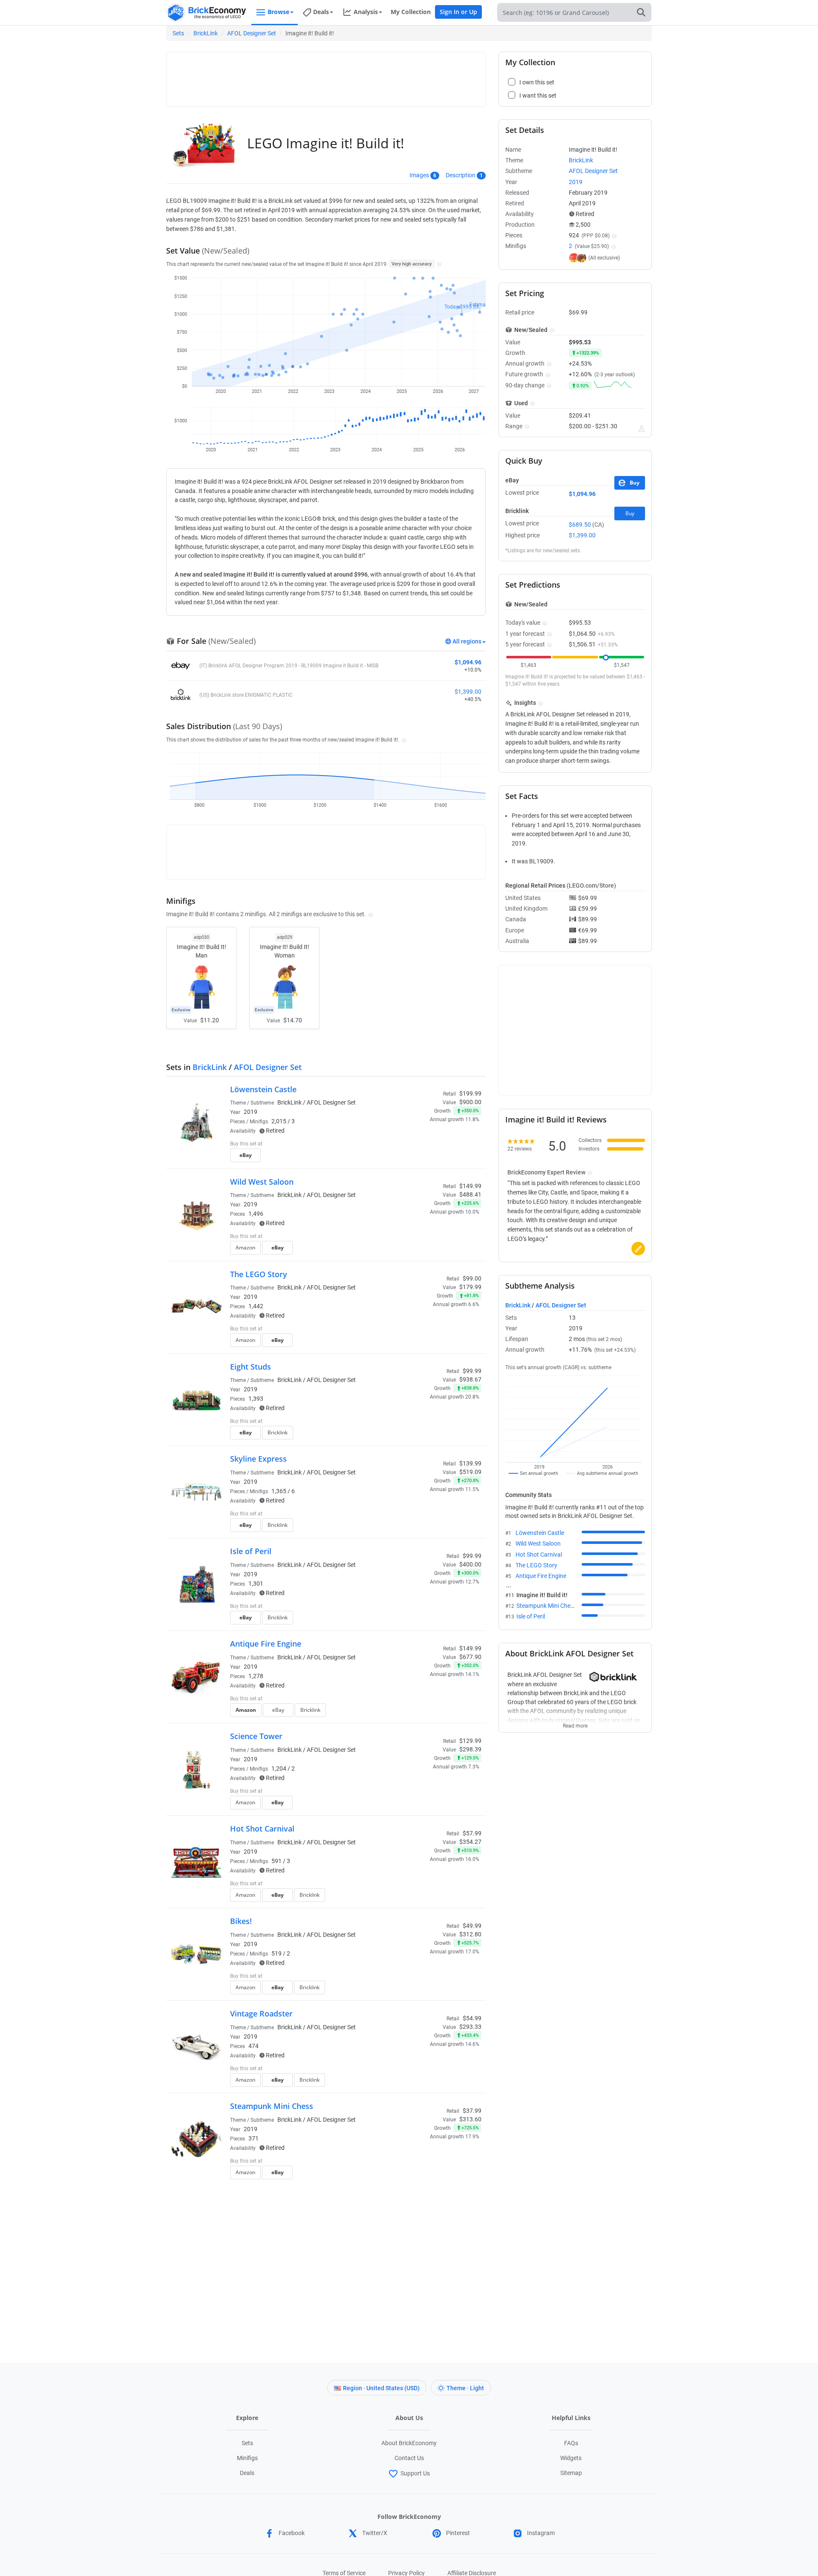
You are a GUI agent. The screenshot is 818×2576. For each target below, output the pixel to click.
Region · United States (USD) (381, 2388)
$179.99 (470, 1287)
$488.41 (470, 1194)
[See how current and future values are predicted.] (642, 429)
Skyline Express (258, 1459)
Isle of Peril (251, 1551)
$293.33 (470, 2027)
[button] (438, 264)
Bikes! (241, 1921)
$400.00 (470, 1564)
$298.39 (470, 1749)
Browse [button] (278, 12)
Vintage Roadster (261, 2013)
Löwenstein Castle (263, 1089)
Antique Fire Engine (266, 1644)
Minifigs (247, 2458)
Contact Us (409, 2458)
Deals (247, 2473)
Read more (575, 1723)
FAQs (571, 2443)
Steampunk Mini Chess (272, 2106)
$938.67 (470, 1379)
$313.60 (470, 2119)
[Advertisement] (326, 75)
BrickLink (206, 33)
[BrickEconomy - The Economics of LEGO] (207, 13)
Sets (178, 33)
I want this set (429, 1158)
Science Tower (256, 1736)
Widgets (571, 2458)
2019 (251, 1112)
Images (419, 175)
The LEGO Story (259, 1274)
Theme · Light (465, 2388)
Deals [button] (321, 12)
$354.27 (470, 1842)
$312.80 (470, 1934)
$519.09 (470, 1472)
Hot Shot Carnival (262, 1829)
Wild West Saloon (262, 1182)
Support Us (415, 2473)
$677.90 (470, 1657)
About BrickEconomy (409, 2443)
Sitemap (571, 2473)
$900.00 (470, 1102)
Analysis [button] (366, 12)
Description (461, 175)
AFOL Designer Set (252, 33)
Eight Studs (251, 1367)
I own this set (428, 1145)
